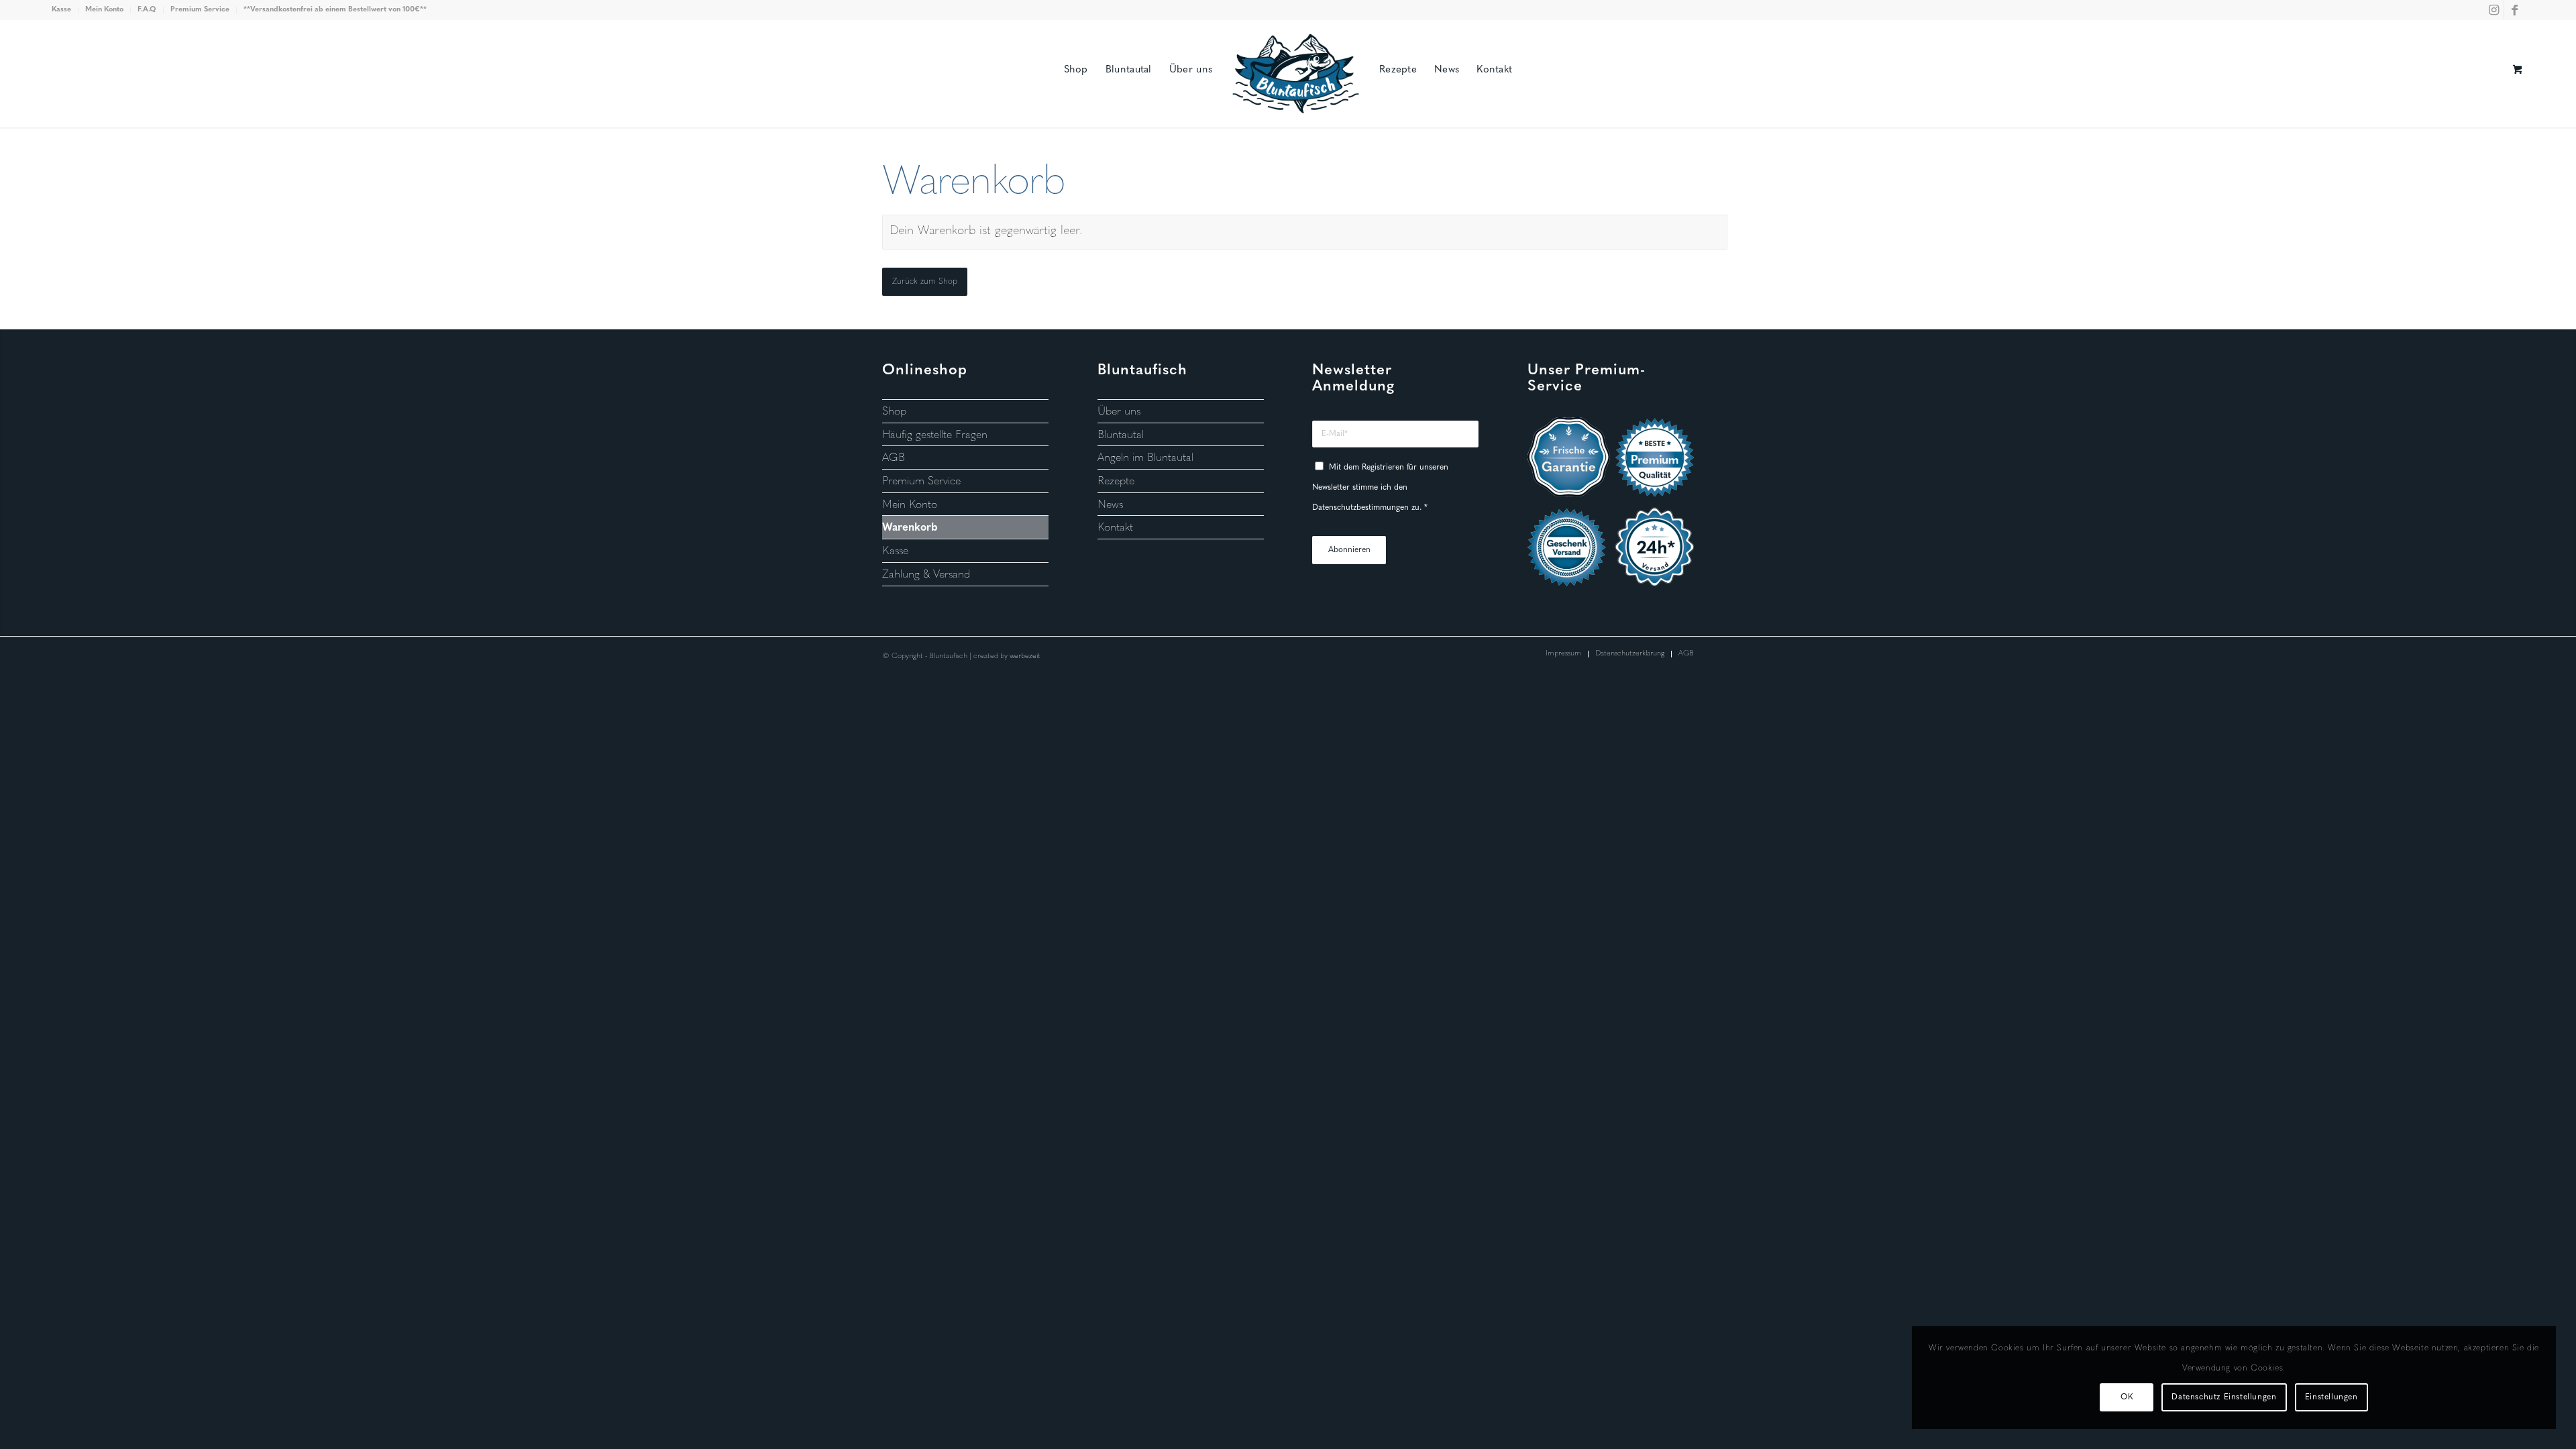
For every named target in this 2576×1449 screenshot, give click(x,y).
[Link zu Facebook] (2514, 10)
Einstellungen (2331, 1397)
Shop (894, 412)
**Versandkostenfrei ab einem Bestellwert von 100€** (335, 10)
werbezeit (1025, 656)
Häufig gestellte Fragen (935, 435)
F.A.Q (147, 10)
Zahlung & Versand (926, 575)
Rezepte (1116, 482)
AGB (894, 458)
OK (2127, 1397)
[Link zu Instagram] (2494, 10)
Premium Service (200, 10)
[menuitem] (65, 10)
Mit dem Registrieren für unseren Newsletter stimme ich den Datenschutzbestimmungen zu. (1380, 487)
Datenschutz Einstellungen (2224, 1397)
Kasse (61, 10)
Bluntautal (1121, 435)
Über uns (1119, 412)
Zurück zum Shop (925, 282)
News (1110, 505)
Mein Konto (104, 10)
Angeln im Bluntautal (1145, 458)
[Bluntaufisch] (1296, 44)
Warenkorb (910, 528)
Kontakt (1115, 528)
